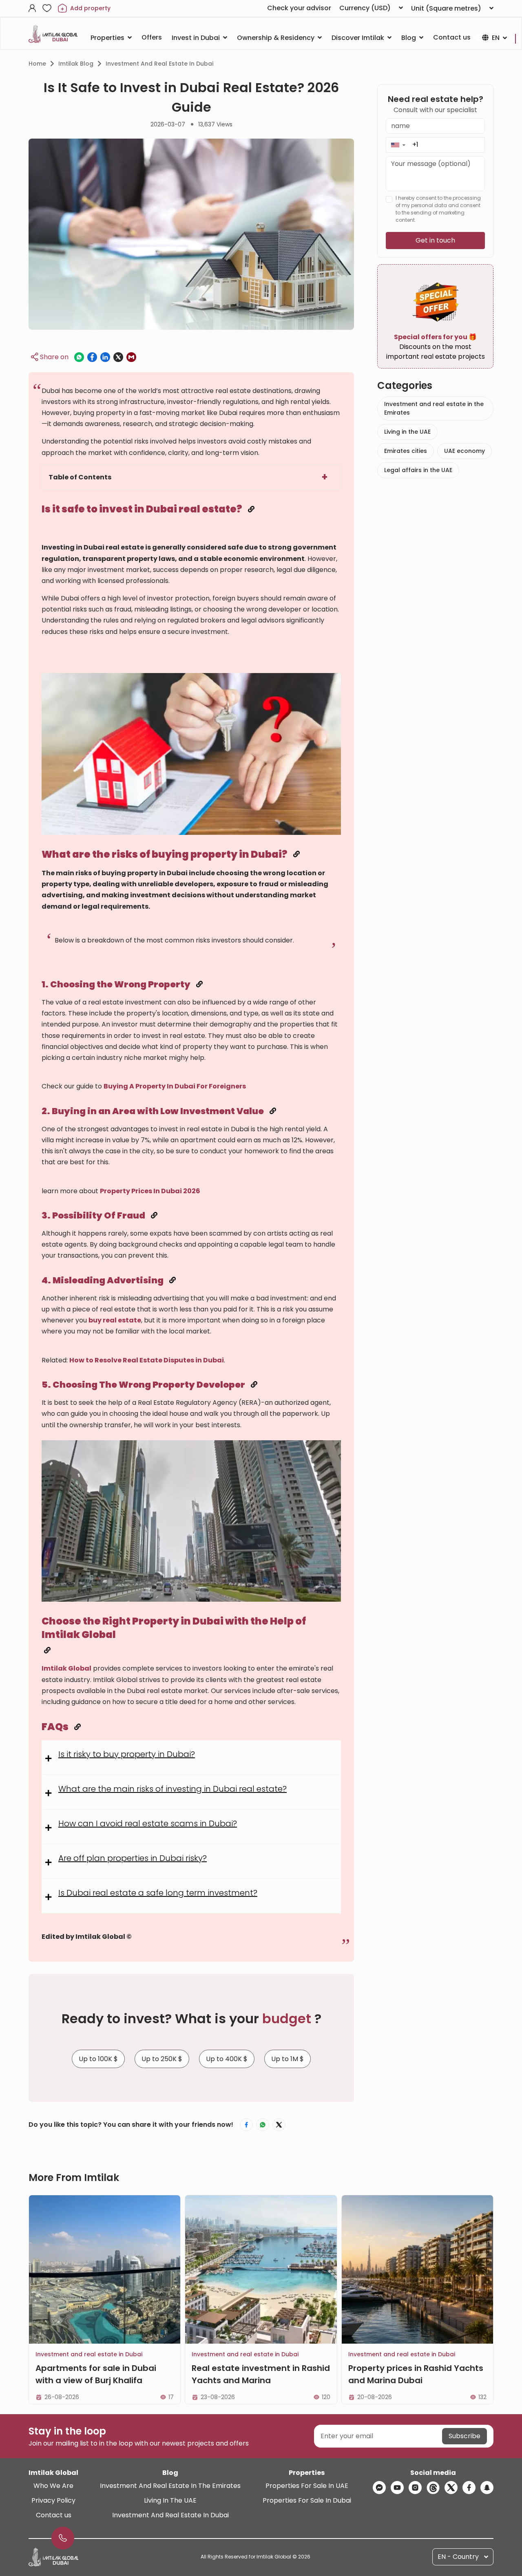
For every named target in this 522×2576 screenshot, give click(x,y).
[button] (398, 145)
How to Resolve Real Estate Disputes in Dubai (147, 1360)
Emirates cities (406, 451)
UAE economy (464, 451)
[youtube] (397, 2488)
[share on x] (118, 357)
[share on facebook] (92, 357)
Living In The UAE (170, 2500)
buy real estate (115, 1320)
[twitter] (451, 2488)
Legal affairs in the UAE (418, 470)
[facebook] (469, 2488)
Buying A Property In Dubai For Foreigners (175, 1086)
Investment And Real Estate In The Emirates (170, 2486)
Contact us (54, 2515)
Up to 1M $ (288, 2059)
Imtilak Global (66, 1668)
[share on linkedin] (105, 357)
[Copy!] (251, 509)
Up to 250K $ (162, 2059)
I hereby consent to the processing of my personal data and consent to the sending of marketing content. (438, 209)
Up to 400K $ (227, 2059)
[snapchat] (487, 2488)
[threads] (433, 2488)
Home (37, 64)
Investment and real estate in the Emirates (434, 408)
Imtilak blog (76, 64)
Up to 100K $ (98, 2059)
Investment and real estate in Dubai (159, 64)
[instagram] (415, 2488)
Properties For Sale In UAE (307, 2486)
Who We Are (53, 2486)
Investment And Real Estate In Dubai (170, 2515)
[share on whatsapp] (79, 357)
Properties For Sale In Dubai (307, 2500)
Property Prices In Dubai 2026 (150, 1191)
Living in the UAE (407, 432)
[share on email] (131, 357)
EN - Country (458, 2557)
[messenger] (379, 2488)
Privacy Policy (53, 2500)
